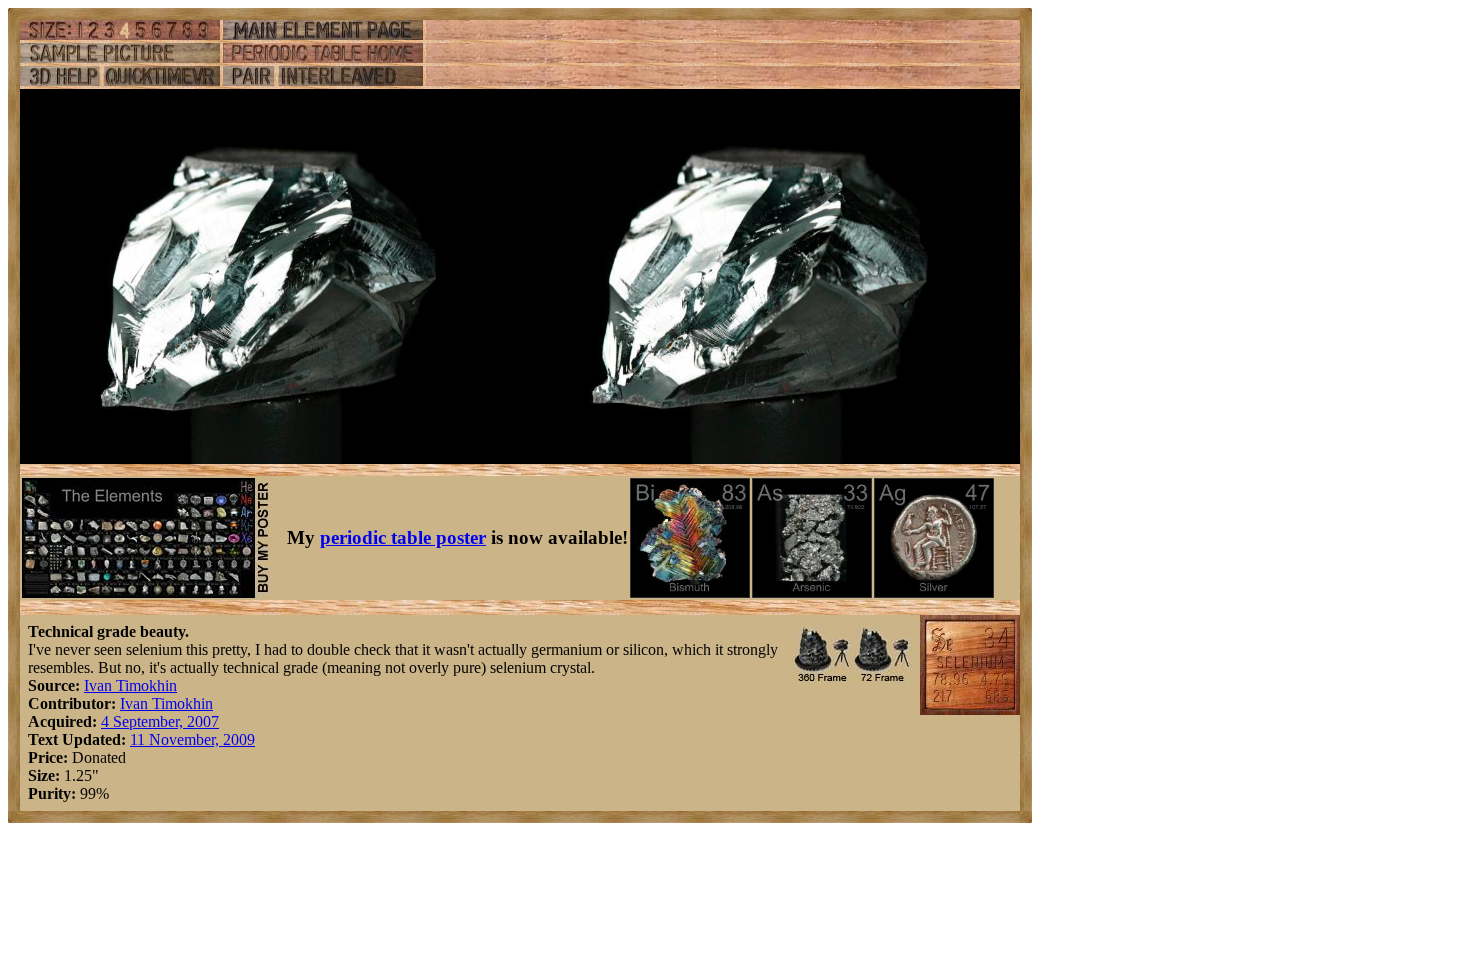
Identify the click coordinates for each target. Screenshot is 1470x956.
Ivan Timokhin (130, 685)
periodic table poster (403, 537)
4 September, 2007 (160, 721)
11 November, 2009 (192, 739)
